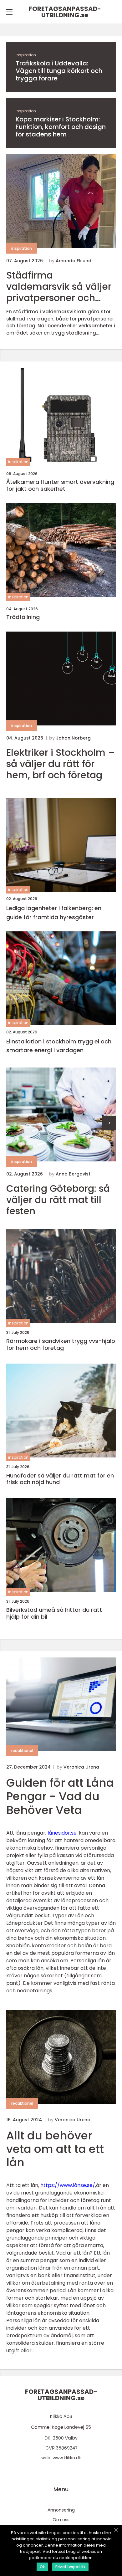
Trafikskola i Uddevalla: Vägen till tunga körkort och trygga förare (59, 71)
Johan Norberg (73, 738)
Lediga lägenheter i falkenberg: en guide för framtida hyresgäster (54, 913)
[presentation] (109, 1123)
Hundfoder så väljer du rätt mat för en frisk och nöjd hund (60, 1479)
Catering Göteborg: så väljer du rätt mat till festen (58, 1200)
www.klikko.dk (67, 2458)
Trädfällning (23, 617)
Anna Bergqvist (73, 1174)
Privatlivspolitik (70, 2567)
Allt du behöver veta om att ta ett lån (55, 2149)
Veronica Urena (81, 1767)
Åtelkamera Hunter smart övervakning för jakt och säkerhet (60, 485)
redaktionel (22, 1751)
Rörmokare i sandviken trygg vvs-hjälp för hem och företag (61, 1344)
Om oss (61, 2520)
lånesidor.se (62, 1833)
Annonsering (61, 2510)
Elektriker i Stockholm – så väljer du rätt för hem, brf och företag (61, 764)
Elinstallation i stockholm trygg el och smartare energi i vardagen (59, 1046)
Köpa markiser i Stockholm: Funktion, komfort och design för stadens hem (61, 127)
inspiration (26, 55)
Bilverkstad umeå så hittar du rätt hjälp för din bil (54, 1613)
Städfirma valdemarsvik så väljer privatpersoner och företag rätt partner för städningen (59, 287)
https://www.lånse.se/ (68, 2185)
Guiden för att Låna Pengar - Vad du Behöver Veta (60, 1796)
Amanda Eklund (74, 261)
